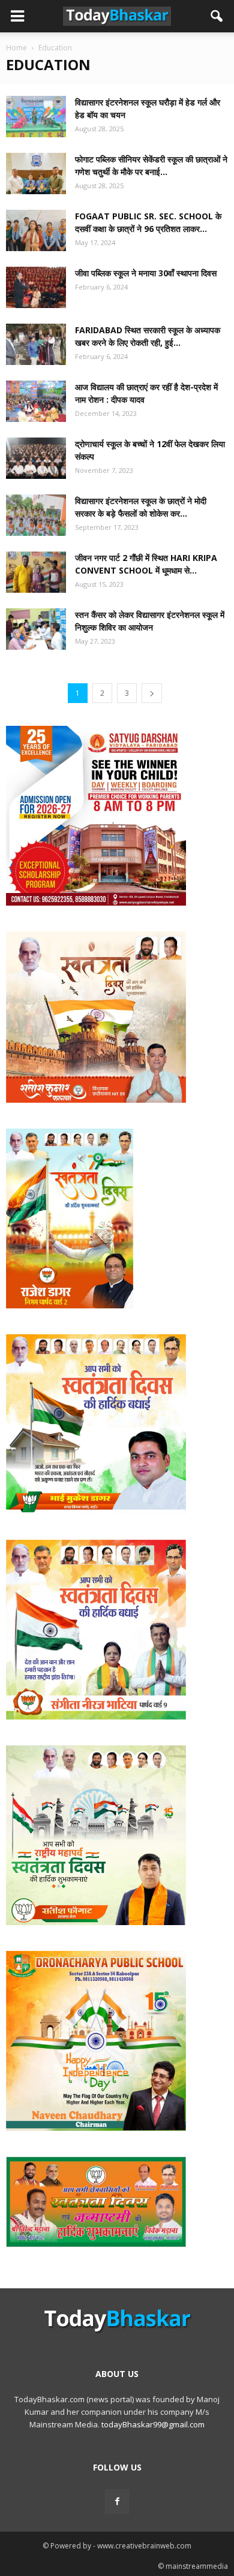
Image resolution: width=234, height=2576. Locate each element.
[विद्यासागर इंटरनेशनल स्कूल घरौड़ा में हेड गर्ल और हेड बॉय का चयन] (36, 117)
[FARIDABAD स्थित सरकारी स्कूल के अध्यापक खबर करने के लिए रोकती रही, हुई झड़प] (36, 344)
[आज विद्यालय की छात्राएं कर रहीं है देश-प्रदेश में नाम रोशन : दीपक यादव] (36, 401)
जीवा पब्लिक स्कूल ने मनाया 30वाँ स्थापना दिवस (146, 273)
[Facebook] (117, 2502)
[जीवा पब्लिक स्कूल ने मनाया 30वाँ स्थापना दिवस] (36, 287)
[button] (217, 16)
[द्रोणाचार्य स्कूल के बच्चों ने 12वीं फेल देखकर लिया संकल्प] (36, 458)
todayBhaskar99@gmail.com (153, 2424)
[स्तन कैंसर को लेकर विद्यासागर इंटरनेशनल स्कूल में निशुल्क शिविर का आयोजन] (36, 629)
